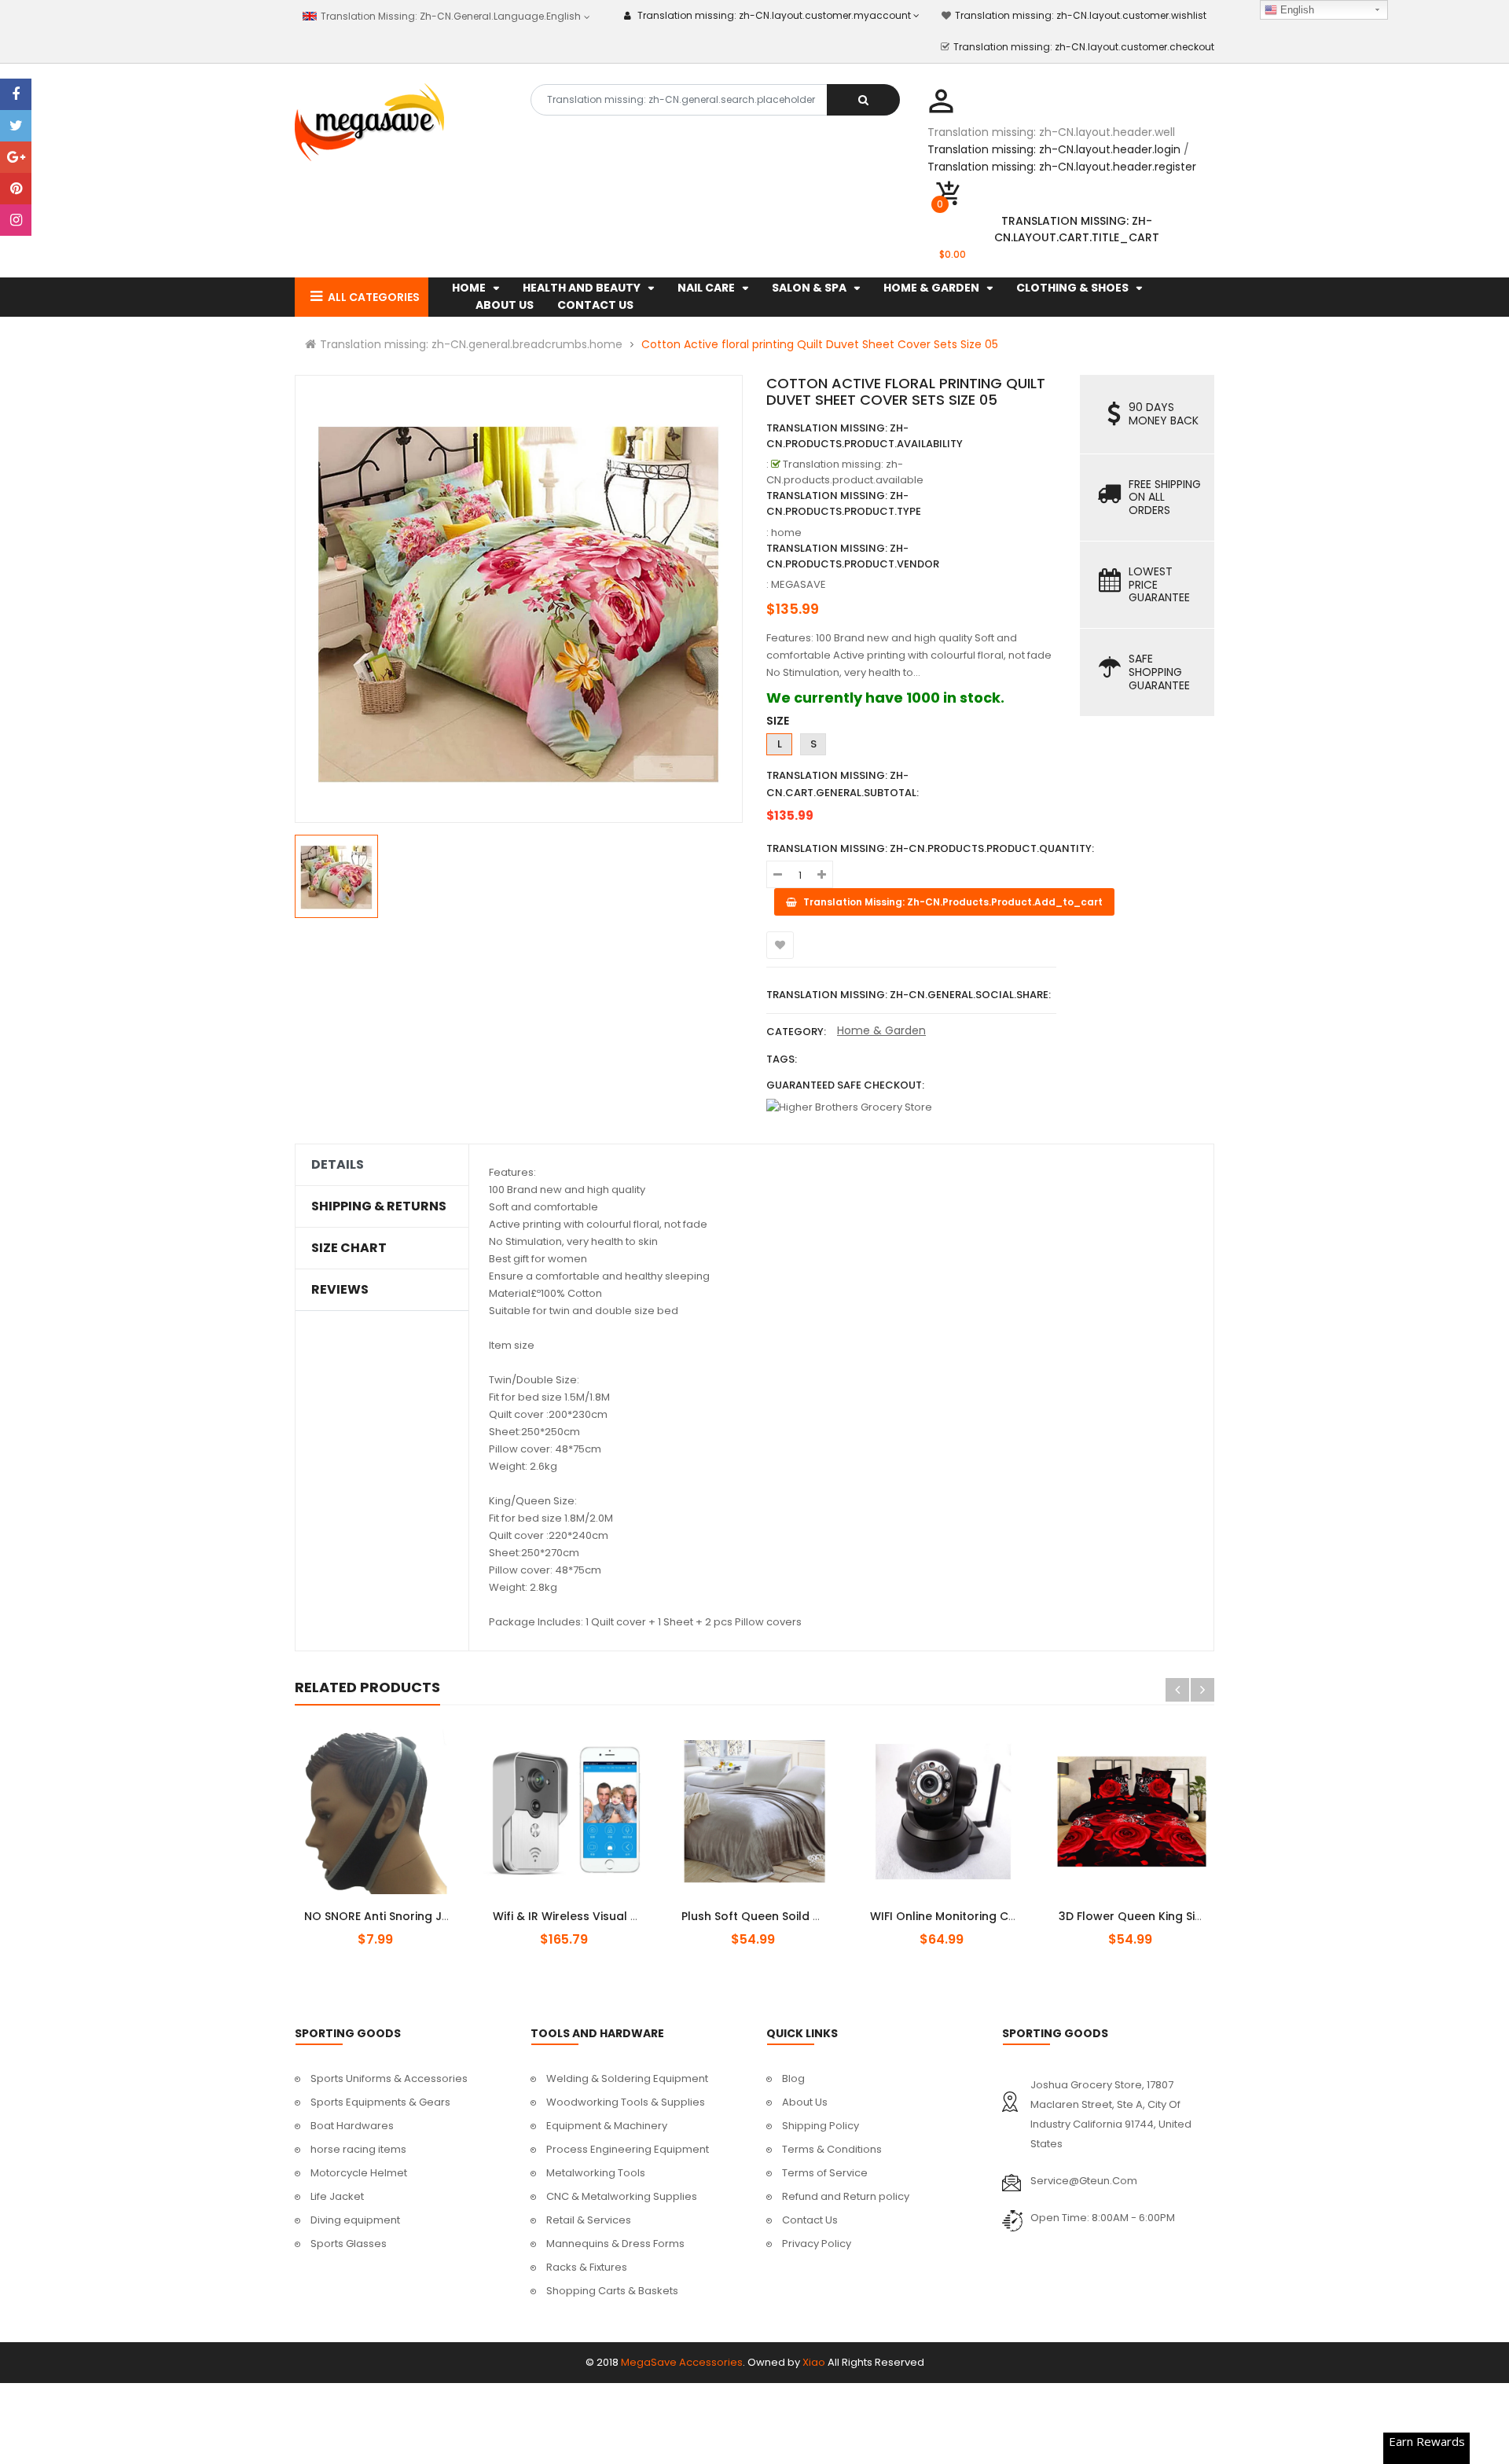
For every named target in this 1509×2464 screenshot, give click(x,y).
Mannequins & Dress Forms (615, 2244)
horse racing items (358, 2149)
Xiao (814, 2362)
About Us (805, 2102)
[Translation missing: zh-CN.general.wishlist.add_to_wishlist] (780, 945)
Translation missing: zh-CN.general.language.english (449, 16)
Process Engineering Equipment (628, 2149)
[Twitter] (16, 126)
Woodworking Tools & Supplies (626, 2102)
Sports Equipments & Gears (380, 2102)
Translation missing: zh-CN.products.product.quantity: (930, 848)
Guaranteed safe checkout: (845, 1085)
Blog (793, 2078)
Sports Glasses (349, 2244)
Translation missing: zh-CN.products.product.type (844, 503)
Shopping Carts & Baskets (612, 2291)
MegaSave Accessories (682, 2362)
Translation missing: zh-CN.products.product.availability (865, 436)
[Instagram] (16, 220)
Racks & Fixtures (587, 2267)
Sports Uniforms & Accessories (389, 2078)
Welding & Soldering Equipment (627, 2078)
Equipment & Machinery (607, 2126)
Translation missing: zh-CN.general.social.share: (909, 995)
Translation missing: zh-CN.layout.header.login (1054, 149)
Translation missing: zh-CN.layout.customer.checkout (1084, 47)
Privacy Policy (817, 2244)
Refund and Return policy (846, 2196)
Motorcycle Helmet (359, 2173)
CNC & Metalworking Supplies (622, 2196)
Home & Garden (881, 1030)
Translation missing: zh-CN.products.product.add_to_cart (579, 1908)
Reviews (340, 1290)
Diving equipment (355, 2220)
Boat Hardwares (352, 2126)
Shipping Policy (821, 2126)
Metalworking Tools (596, 2173)
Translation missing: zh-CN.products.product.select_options (396, 1908)
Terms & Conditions (832, 2149)
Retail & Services (589, 2220)
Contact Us (810, 2220)
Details (338, 1165)
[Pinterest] (16, 189)
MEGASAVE (799, 584)
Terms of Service (825, 2173)
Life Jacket (337, 2196)
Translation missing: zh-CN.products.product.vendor (853, 556)
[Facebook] (16, 94)
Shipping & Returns (379, 1206)
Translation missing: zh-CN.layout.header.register (1062, 167)
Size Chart (349, 1248)
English (1296, 10)
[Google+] (16, 157)
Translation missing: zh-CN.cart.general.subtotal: (843, 784)
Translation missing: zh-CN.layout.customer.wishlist (1081, 15)
